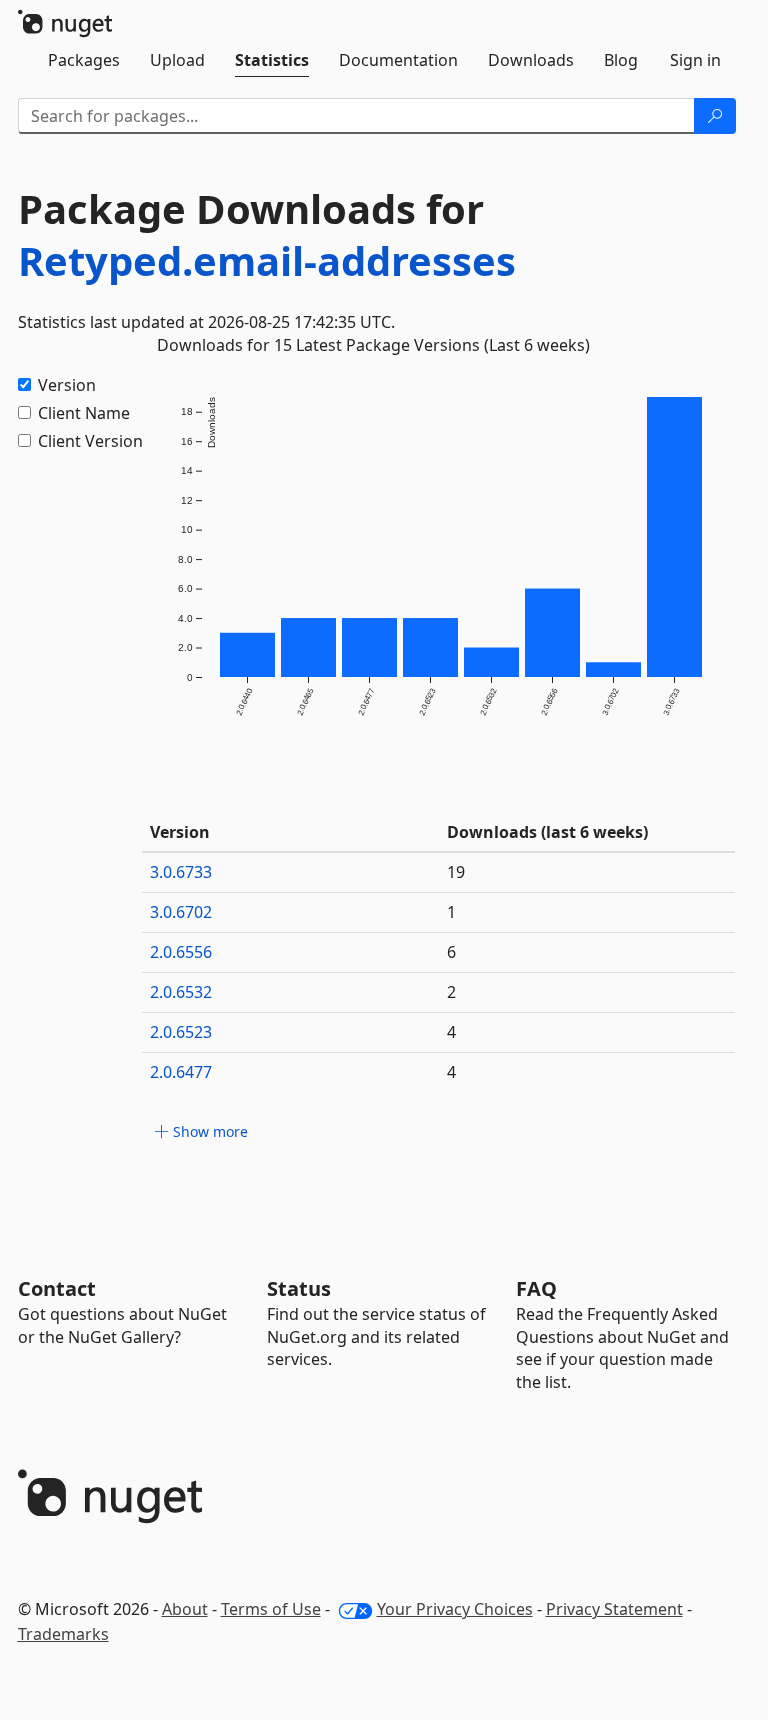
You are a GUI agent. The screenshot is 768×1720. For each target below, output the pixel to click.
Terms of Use (271, 1609)
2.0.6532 (181, 992)
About (185, 1609)
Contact (57, 1288)
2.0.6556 (181, 952)
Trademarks (63, 1634)
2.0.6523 (181, 1032)
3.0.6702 (181, 912)
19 (456, 872)
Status (299, 1288)
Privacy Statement (614, 1609)
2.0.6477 (181, 1072)
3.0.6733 (181, 872)
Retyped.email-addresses (267, 260)
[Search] (715, 116)
